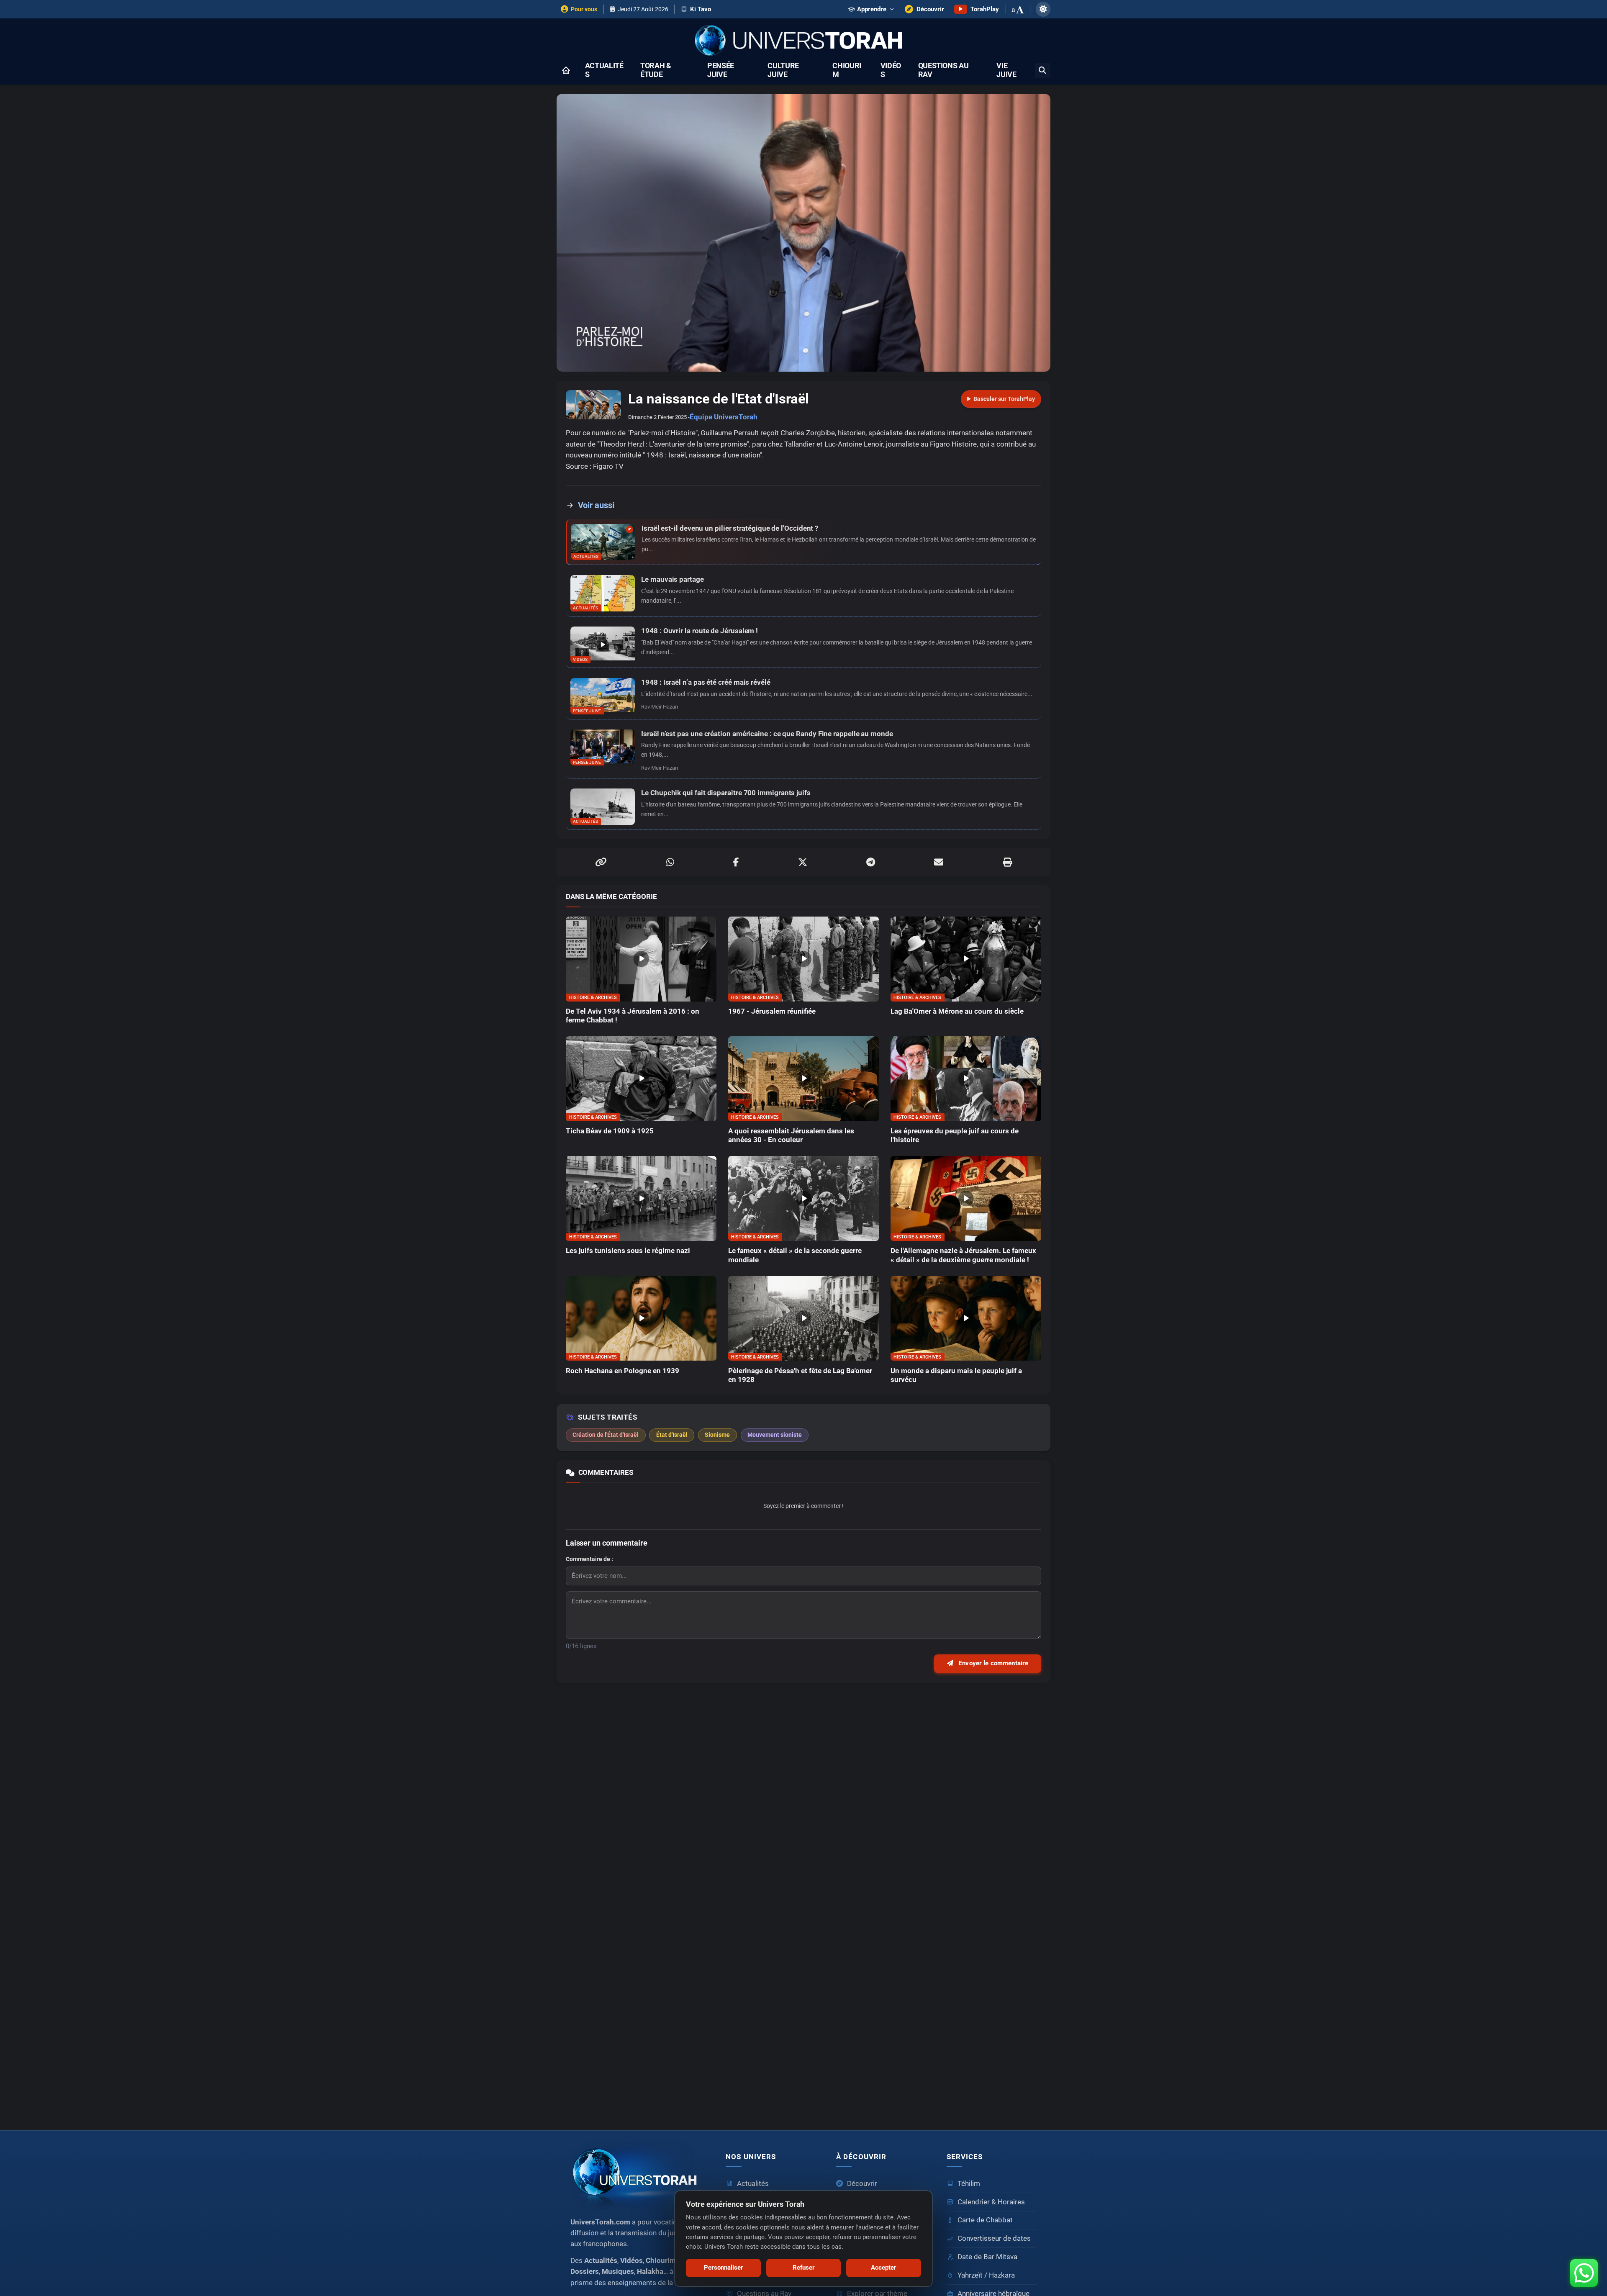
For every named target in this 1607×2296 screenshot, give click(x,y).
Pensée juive (721, 70)
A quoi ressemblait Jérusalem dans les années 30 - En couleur (791, 1135)
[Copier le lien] (601, 862)
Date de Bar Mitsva (987, 2257)
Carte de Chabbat (985, 2220)
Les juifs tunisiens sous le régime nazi (628, 1251)
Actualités (604, 70)
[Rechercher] (1043, 71)
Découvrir (862, 2184)
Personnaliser (724, 2268)
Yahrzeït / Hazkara (986, 2275)
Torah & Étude (656, 70)
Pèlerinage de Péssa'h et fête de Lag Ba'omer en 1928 (800, 1375)
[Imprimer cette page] (1007, 862)
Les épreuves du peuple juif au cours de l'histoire (955, 1135)
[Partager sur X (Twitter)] (803, 862)
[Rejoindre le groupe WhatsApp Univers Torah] (1584, 2273)
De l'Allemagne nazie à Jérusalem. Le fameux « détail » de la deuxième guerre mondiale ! (963, 1255)
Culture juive (783, 70)
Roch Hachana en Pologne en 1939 (623, 1371)
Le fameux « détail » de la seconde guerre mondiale (795, 1255)
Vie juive (1006, 70)
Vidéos (891, 70)
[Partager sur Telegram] (871, 862)
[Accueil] (566, 70)
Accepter (884, 2268)
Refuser (804, 2268)
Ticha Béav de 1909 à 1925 (610, 1131)
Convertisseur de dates (994, 2238)
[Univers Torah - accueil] (638, 2175)
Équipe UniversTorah (724, 417)
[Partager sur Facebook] (736, 862)
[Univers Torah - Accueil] (803, 41)
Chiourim (847, 70)
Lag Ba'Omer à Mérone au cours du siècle (957, 1011)
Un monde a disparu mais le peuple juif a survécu (956, 1375)
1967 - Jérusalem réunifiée (772, 1011)
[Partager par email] (939, 862)
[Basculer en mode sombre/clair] (1043, 9)
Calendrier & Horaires (991, 2202)
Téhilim (969, 2184)
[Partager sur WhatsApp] (670, 862)
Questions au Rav (943, 70)
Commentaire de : (589, 1559)
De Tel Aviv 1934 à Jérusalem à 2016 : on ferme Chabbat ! (633, 1016)
